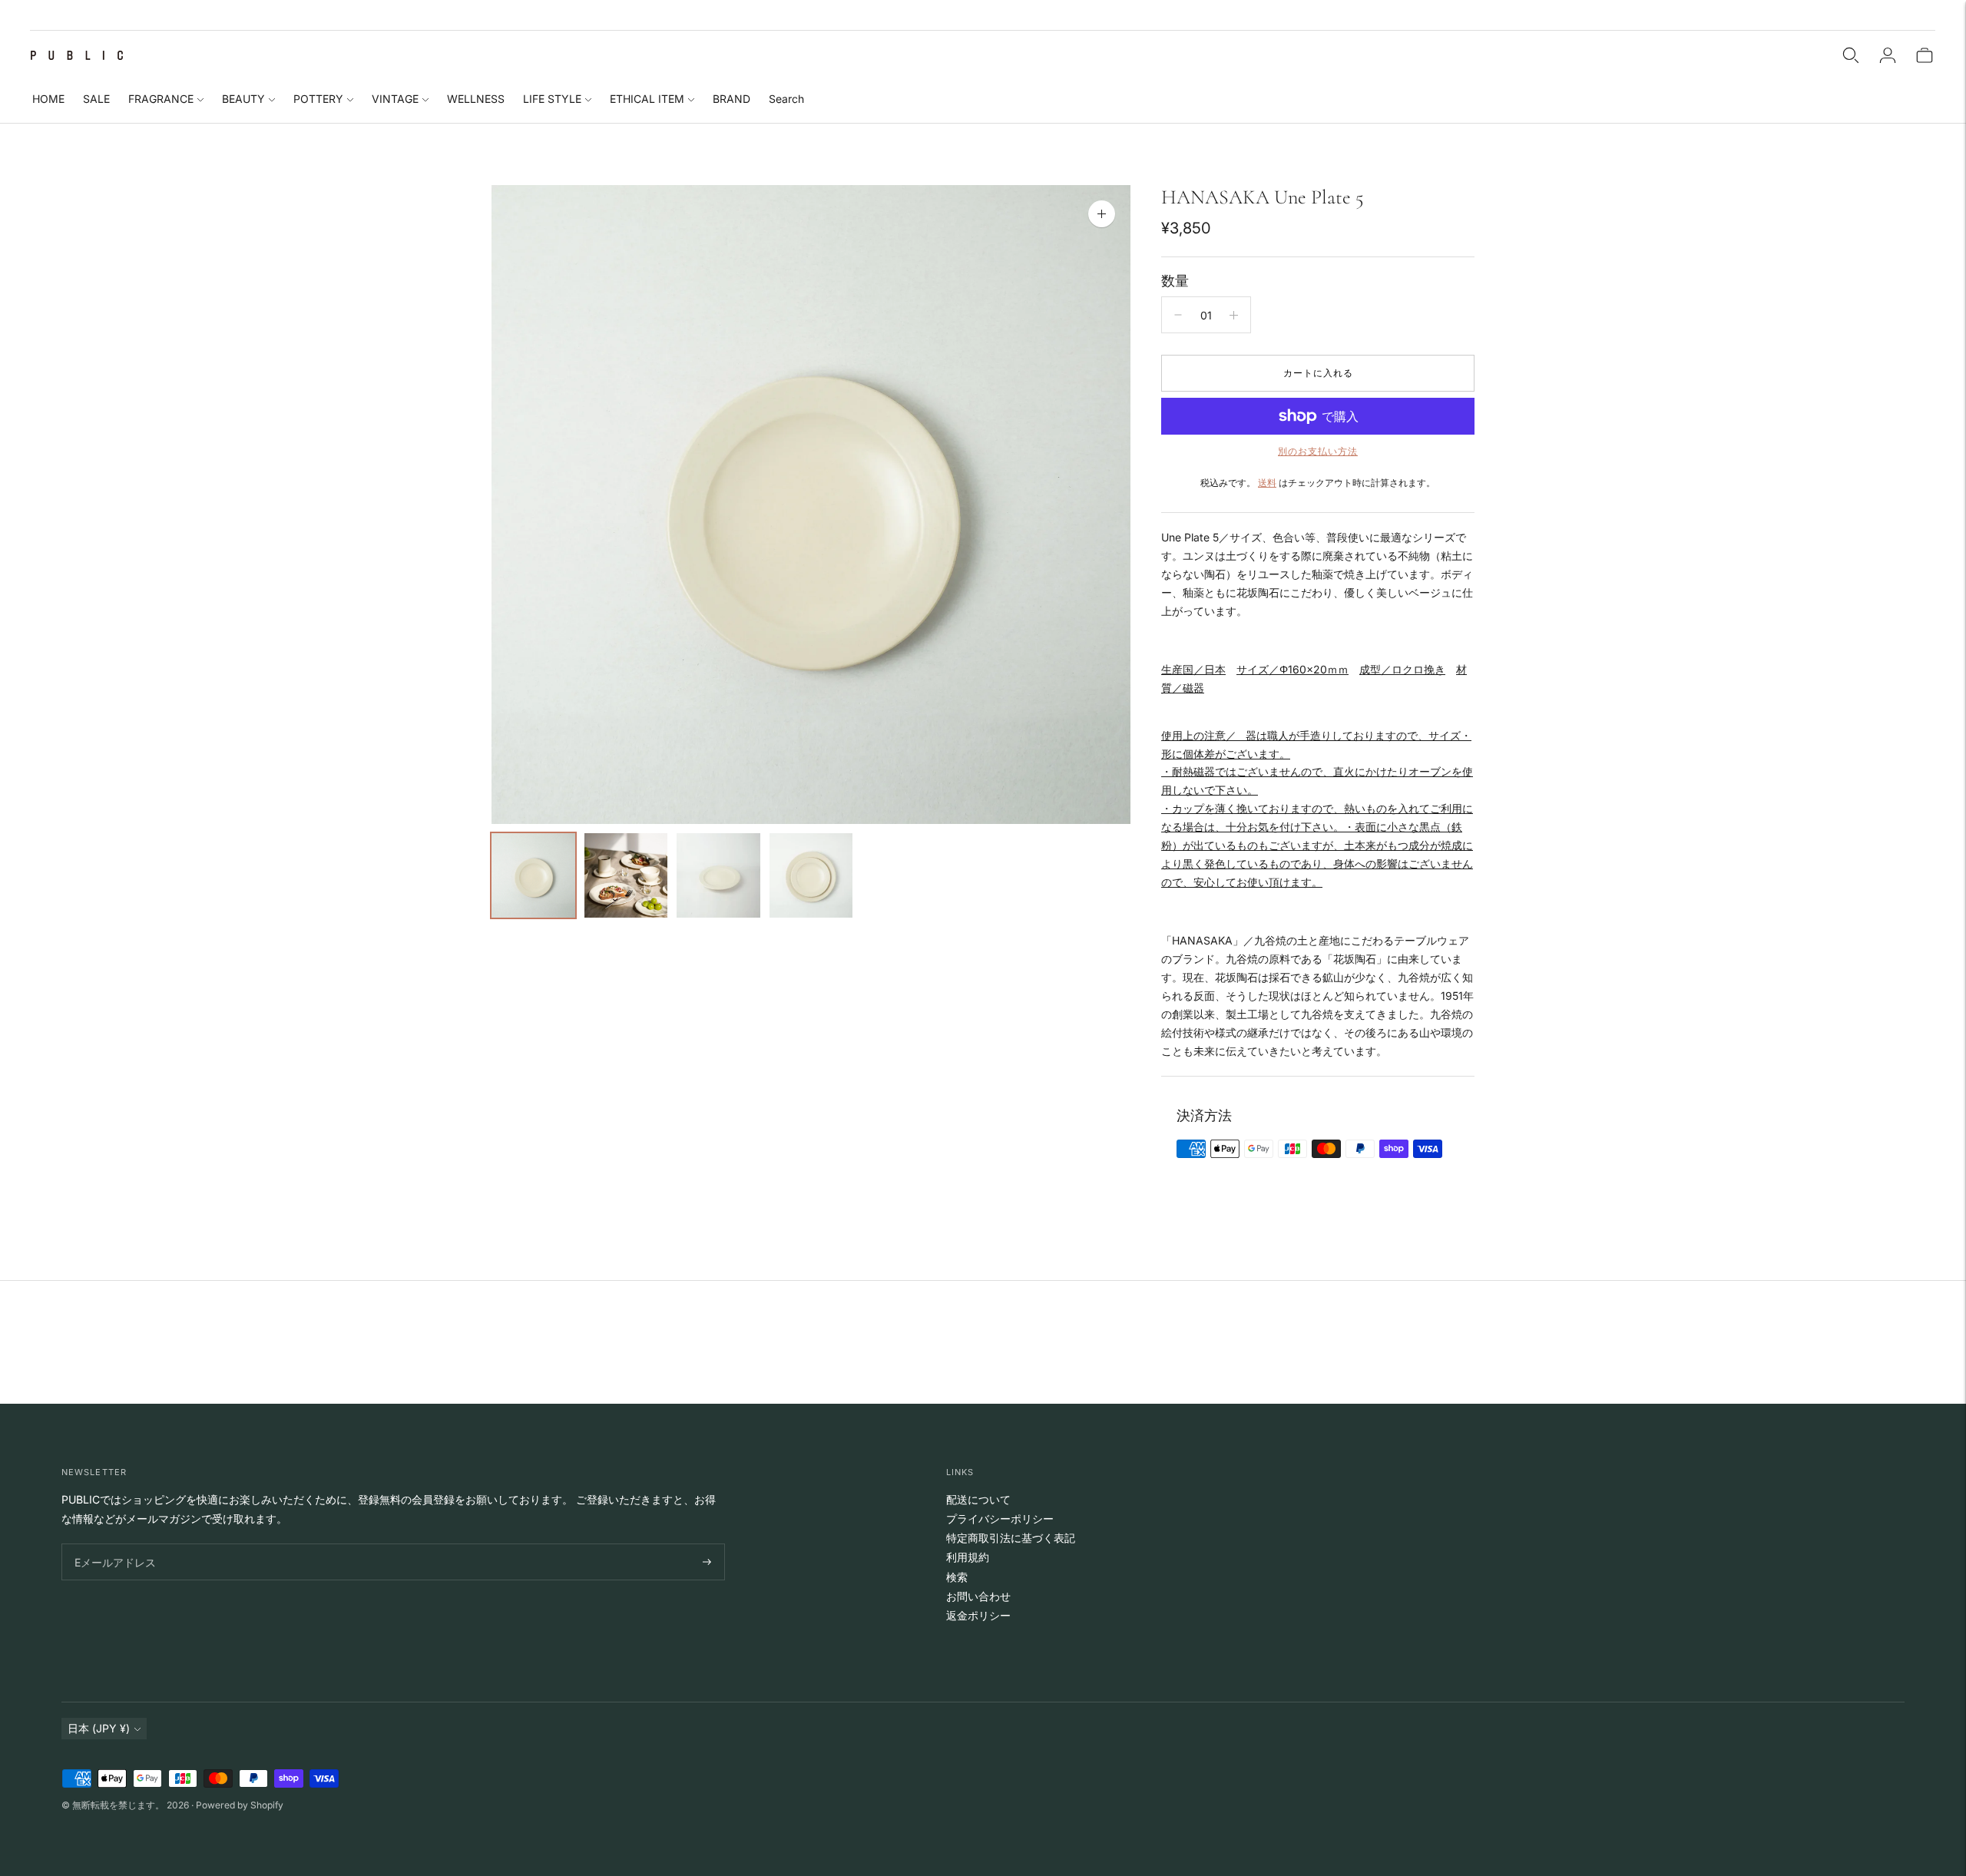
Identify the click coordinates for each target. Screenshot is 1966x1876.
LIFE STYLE (552, 99)
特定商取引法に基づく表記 (1011, 1538)
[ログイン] (1888, 55)
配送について (978, 1499)
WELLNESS (476, 99)
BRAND (731, 99)
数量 (1175, 281)
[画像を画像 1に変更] (533, 875)
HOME (48, 99)
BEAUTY (243, 99)
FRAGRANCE (161, 99)
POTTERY (318, 99)
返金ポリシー (978, 1615)
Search (786, 99)
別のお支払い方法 (1318, 451)
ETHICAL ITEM (647, 99)
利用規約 (968, 1557)
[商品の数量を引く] (1178, 315)
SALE (96, 99)
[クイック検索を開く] (1851, 55)
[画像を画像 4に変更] (811, 875)
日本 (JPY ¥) (99, 1728)
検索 (957, 1577)
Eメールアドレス (112, 1544)
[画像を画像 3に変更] (718, 875)
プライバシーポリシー (1000, 1519)
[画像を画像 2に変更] (626, 875)
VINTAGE (395, 99)
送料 (1267, 483)
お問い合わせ (978, 1596)
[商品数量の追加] (1234, 315)
